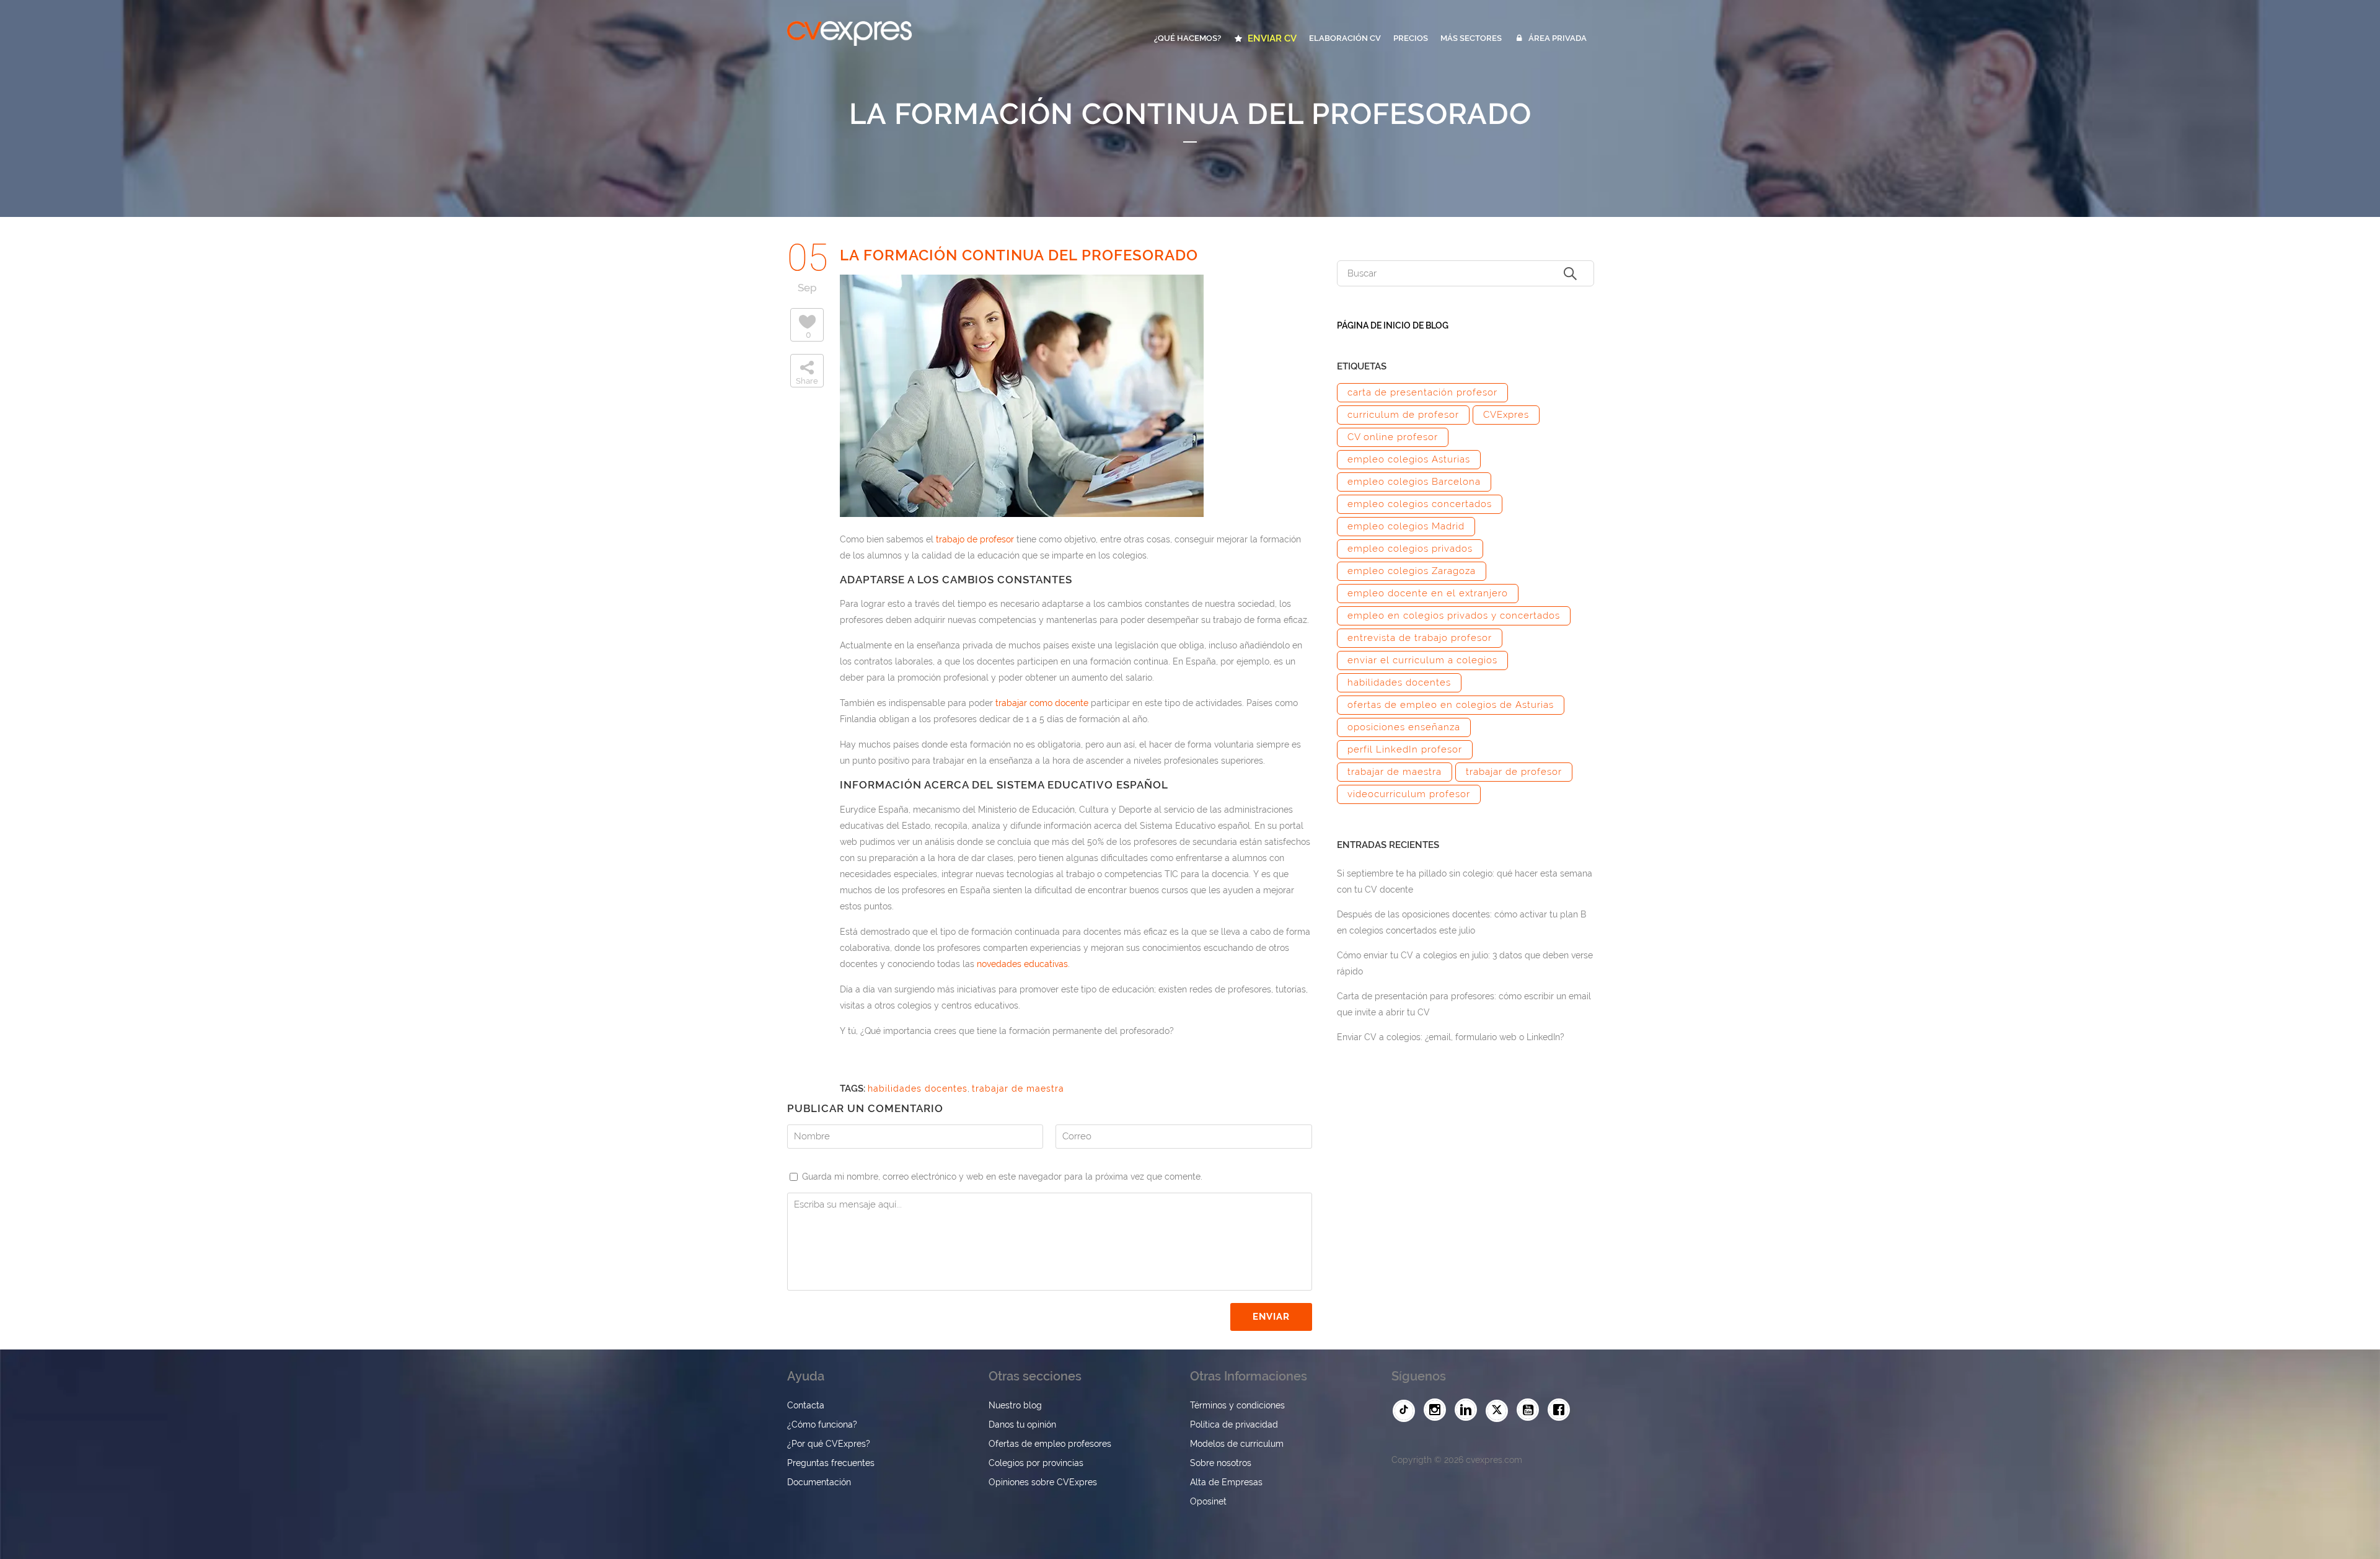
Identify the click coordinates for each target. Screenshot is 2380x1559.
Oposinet (1208, 1501)
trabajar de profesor (1514, 772)
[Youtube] (1531, 1410)
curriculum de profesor (1403, 415)
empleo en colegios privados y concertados (1454, 616)
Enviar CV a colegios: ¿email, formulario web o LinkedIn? (1451, 1037)
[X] (1500, 1411)
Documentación (819, 1482)
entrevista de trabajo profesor (1420, 638)
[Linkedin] (1469, 1410)
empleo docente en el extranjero (1428, 593)
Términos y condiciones (1237, 1405)
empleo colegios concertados (1420, 504)
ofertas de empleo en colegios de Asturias (1451, 705)
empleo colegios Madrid (1406, 526)
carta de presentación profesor (1422, 392)
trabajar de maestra (1018, 1089)
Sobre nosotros (1221, 1463)
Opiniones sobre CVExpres (1043, 1482)
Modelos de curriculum (1237, 1444)
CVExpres (1506, 415)
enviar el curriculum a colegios (1422, 660)
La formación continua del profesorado (1019, 255)
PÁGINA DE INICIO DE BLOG (1393, 325)
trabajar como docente (1042, 703)
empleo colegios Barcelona (1414, 482)
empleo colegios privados (1410, 549)
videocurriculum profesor (1409, 794)
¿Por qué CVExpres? (829, 1444)
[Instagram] (1438, 1410)
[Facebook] (1562, 1410)
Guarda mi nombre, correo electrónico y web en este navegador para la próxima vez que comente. (1002, 1177)
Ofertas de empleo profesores (1050, 1444)
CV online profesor (1393, 437)
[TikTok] (1407, 1411)
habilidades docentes (918, 1089)
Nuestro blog (1015, 1405)
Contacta (806, 1405)
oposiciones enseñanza (1404, 727)
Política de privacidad (1234, 1424)
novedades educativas (1022, 964)
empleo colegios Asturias (1409, 459)
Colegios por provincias (1036, 1463)
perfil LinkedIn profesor (1405, 749)
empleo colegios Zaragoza (1412, 571)
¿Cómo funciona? (822, 1424)
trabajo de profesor (975, 539)
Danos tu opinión (1022, 1424)
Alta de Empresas (1226, 1482)
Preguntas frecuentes (831, 1463)
